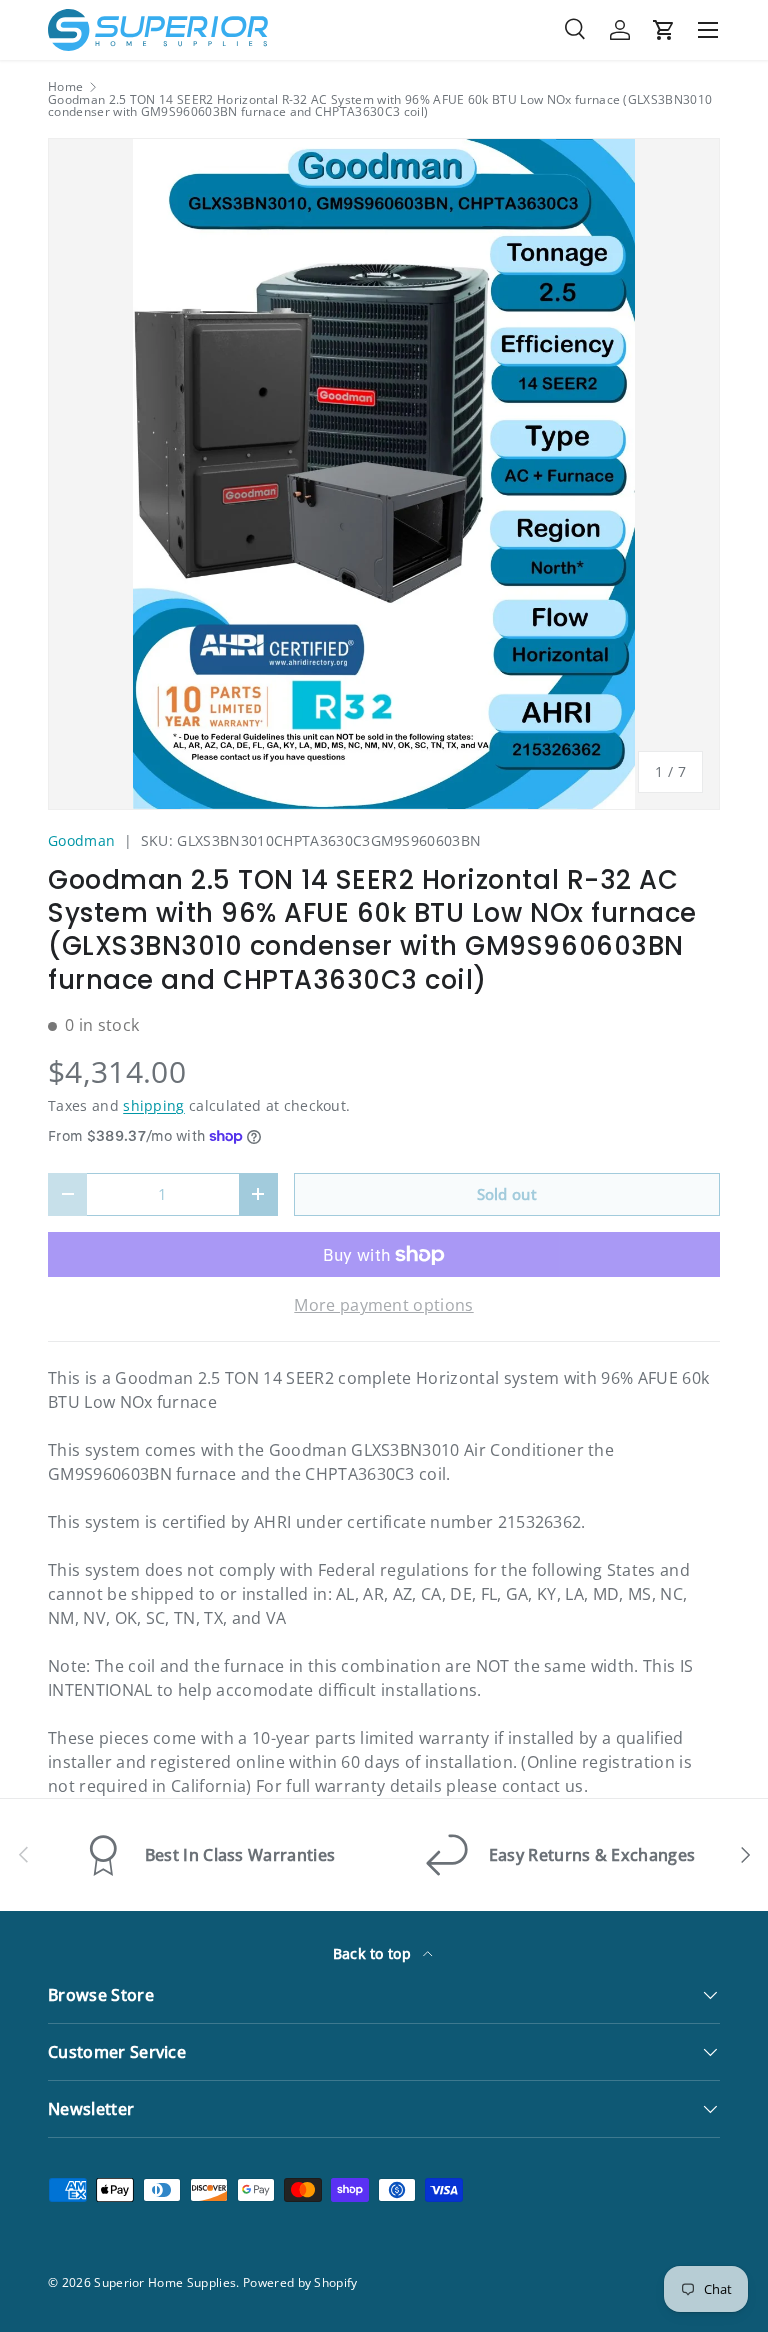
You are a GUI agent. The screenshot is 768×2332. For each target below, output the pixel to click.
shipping (154, 1105)
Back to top (374, 1953)
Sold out (507, 1194)
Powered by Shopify (300, 2282)
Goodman (81, 840)
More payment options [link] (383, 1305)
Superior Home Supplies (165, 2282)
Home (65, 87)
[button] (664, 30)
